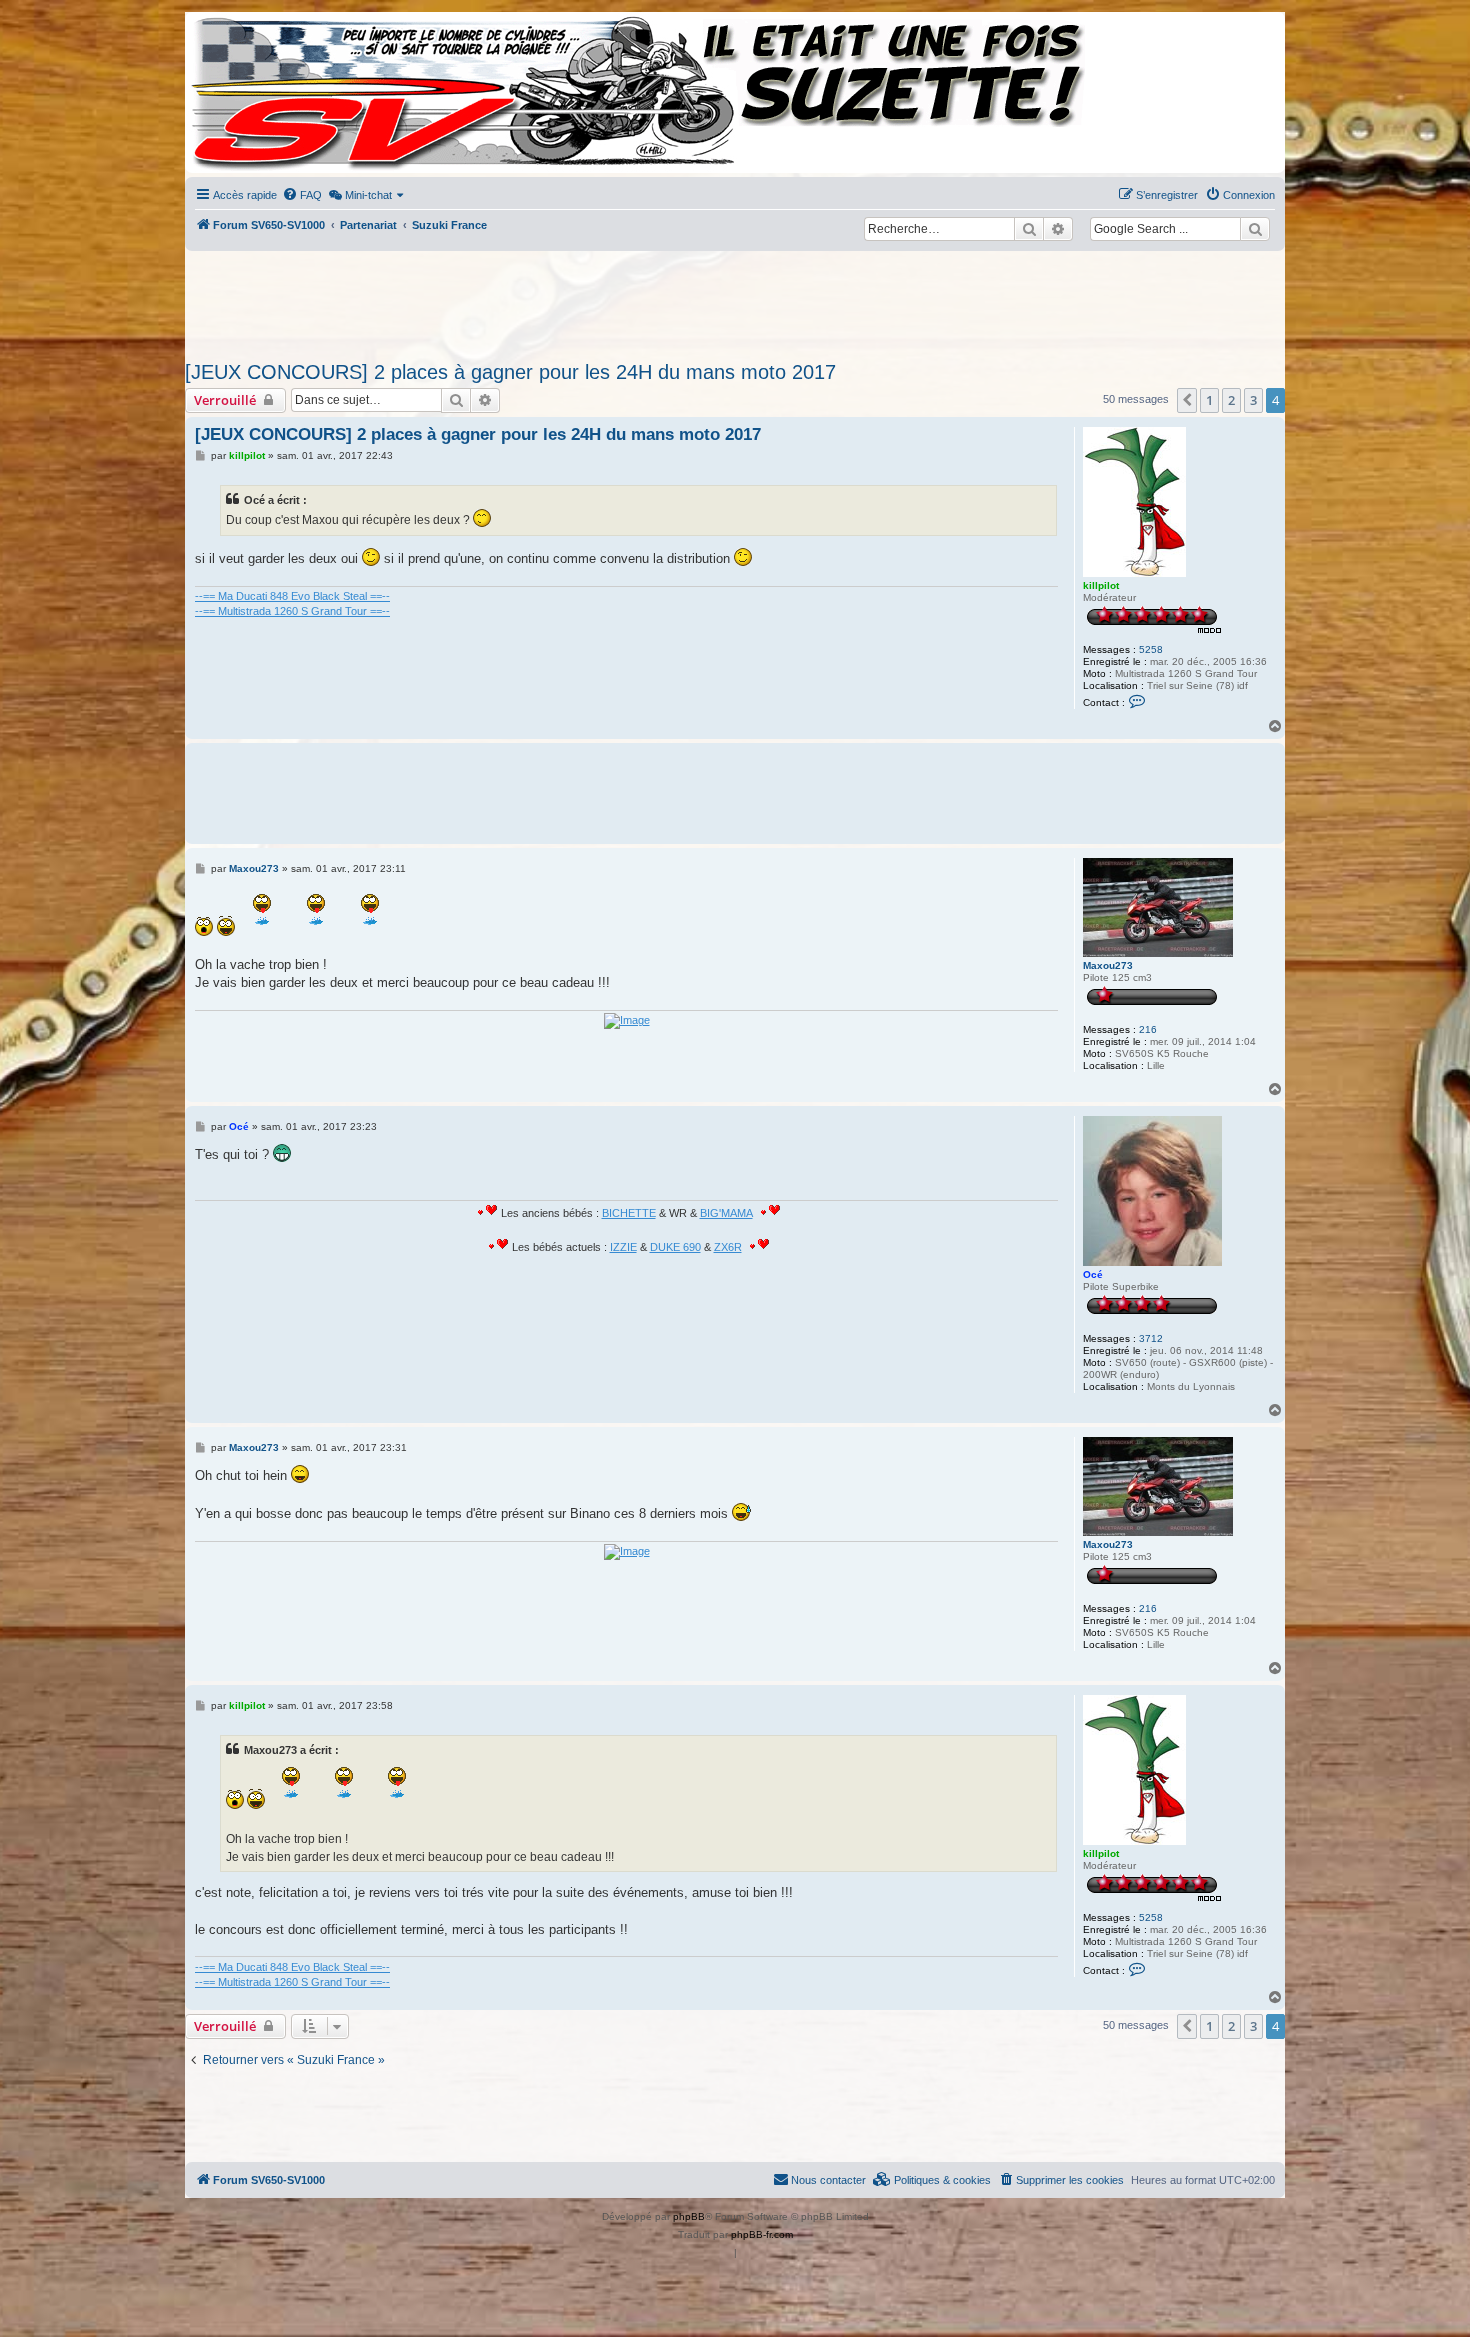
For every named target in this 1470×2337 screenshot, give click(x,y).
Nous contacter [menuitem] (828, 2180)
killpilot (1101, 585)
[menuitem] (302, 195)
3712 (1151, 1338)
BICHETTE (629, 1213)
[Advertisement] (735, 300)
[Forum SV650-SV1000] (276, 92)
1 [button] (1209, 400)
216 (1148, 1029)
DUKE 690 (675, 1247)
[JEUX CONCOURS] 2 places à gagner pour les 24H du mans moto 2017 (510, 372)
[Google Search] (1255, 229)
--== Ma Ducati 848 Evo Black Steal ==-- (292, 596)
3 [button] (1253, 400)
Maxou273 (1108, 965)
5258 (1151, 649)
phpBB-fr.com (762, 2234)
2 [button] (1231, 400)
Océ (1093, 1274)
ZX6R (728, 1247)
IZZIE (623, 1247)
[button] (1187, 400)
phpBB (689, 2216)
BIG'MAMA (726, 1213)
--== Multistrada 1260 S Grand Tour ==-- (292, 611)
